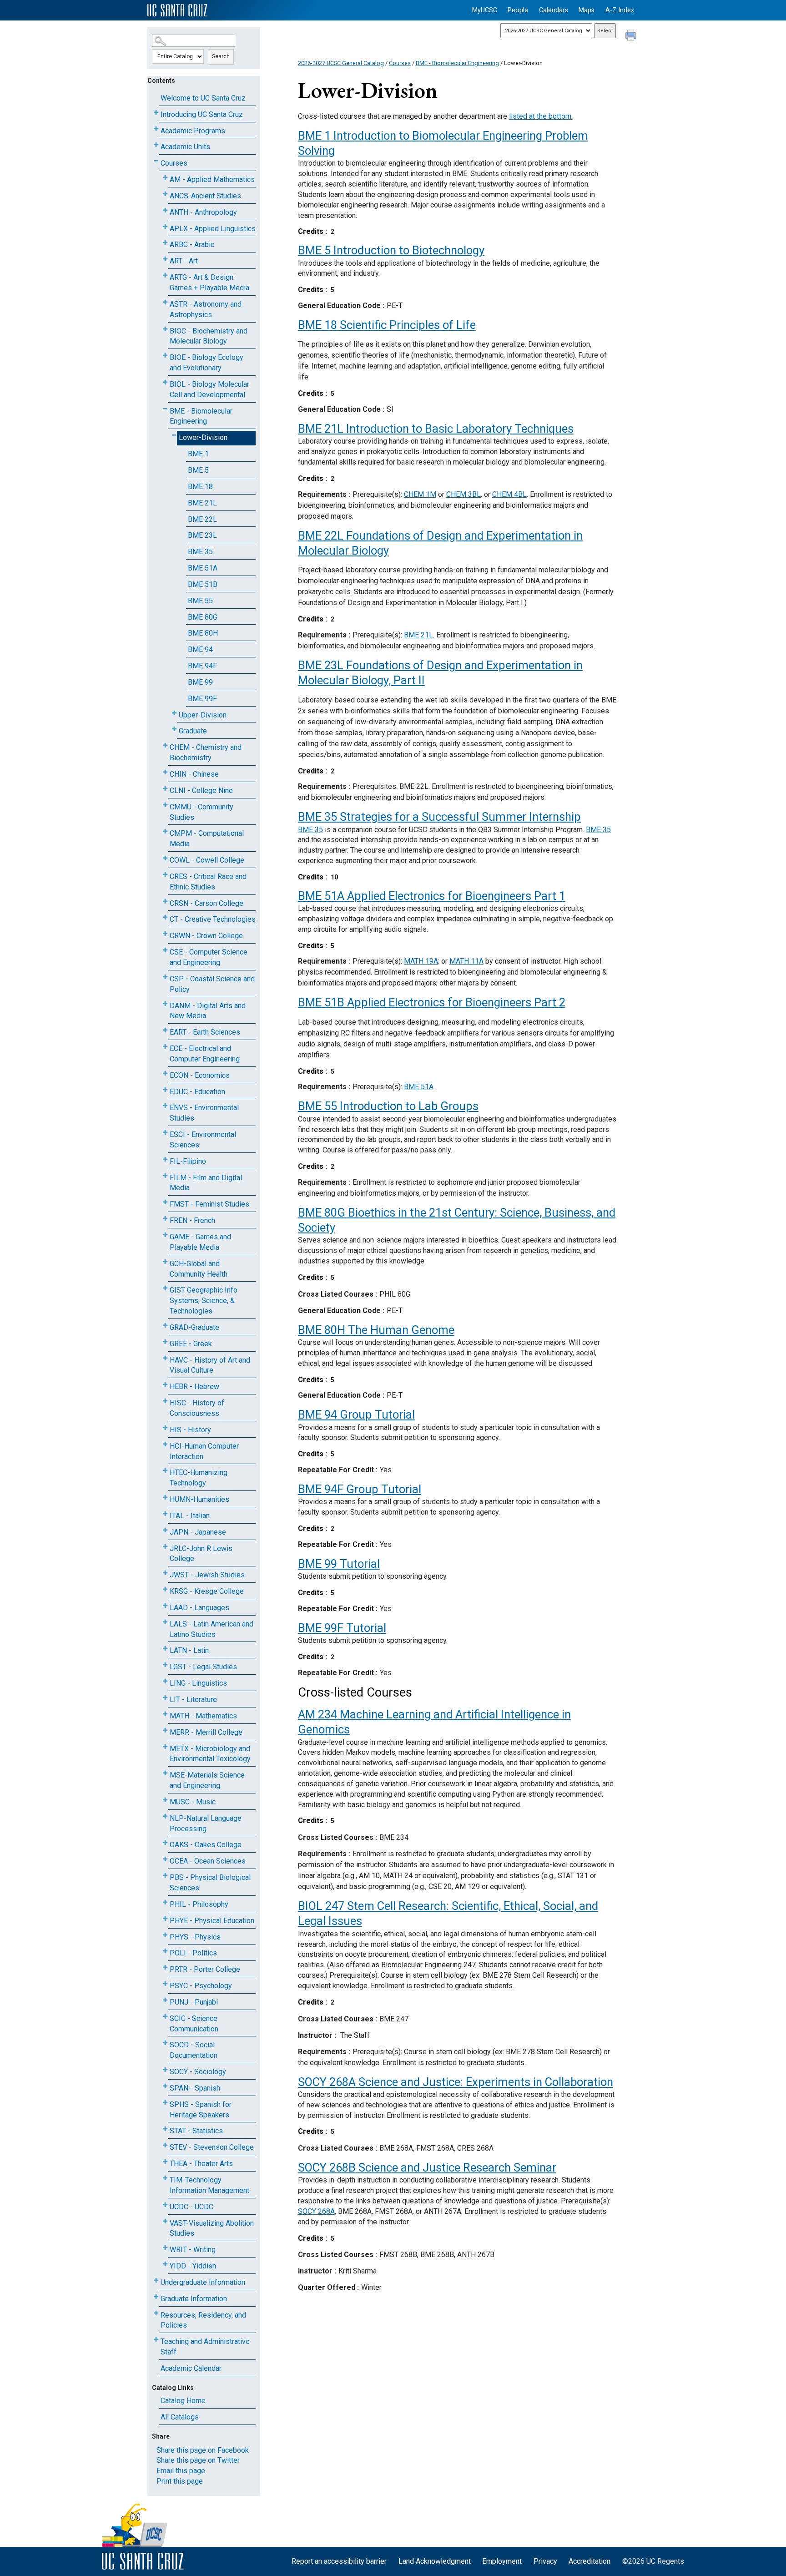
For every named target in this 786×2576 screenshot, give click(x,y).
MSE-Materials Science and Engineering (207, 1780)
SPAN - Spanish (195, 2088)
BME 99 (200, 682)
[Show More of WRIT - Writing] (165, 2248)
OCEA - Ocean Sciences (208, 1861)
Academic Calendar (191, 2368)
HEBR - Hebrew (194, 1386)
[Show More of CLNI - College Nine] (165, 789)
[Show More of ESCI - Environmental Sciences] (165, 1133)
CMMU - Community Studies (202, 812)
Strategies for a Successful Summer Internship (439, 817)
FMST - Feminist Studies (209, 1204)
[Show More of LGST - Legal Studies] (165, 1665)
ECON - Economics (200, 1075)
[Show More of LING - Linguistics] (165, 1681)
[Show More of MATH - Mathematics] (165, 1714)
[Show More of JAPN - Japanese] (165, 1530)
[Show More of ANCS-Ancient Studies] (165, 194)
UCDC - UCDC (191, 2207)
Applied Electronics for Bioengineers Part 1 (432, 896)
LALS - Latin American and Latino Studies (212, 1629)
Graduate (193, 731)
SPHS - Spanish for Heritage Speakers (201, 2110)
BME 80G (203, 617)
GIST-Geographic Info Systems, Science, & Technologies (204, 1301)
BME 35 (200, 552)
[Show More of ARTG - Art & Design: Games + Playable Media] (165, 275)
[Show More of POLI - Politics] (165, 1951)
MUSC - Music (193, 1802)
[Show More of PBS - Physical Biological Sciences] (165, 1876)
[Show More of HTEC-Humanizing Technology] (165, 1471)
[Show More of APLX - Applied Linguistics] (165, 227)
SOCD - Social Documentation (194, 2050)
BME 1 (198, 454)
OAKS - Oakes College (206, 1845)
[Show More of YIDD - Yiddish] (165, 2264)
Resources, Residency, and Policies (203, 2320)
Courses (174, 163)
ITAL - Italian (190, 1516)
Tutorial (339, 1564)
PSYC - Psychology (201, 1986)
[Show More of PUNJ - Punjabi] (165, 2000)
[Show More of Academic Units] (156, 145)
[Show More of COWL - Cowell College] (165, 858)
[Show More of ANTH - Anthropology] (165, 210)
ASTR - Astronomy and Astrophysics (206, 309)
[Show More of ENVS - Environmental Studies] (165, 1106)
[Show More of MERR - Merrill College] (165, 1730)
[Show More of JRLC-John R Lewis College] (165, 1547)
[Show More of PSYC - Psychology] (165, 1984)
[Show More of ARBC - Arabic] (165, 243)
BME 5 (198, 470)
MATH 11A (466, 961)
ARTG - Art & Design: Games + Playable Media (209, 283)
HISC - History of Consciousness (197, 1408)
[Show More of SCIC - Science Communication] (165, 2017)
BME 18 (200, 487)
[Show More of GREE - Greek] (165, 1342)
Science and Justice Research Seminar (427, 2167)
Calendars (554, 10)
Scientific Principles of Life (387, 325)
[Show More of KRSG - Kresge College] (165, 1589)
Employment (502, 2561)
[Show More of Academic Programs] (156, 129)
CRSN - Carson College (207, 903)
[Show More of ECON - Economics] (165, 1073)
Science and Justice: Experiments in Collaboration (456, 2082)
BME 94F (202, 666)
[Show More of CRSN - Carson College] (165, 902)
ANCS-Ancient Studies (205, 196)
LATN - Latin (189, 1650)
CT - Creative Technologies (213, 919)
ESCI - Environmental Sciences (203, 1140)
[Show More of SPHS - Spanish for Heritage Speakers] (165, 2103)
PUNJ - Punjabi (194, 2002)
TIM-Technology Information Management (209, 2185)
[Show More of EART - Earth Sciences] (165, 1030)
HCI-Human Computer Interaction (204, 1451)
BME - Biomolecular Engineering (201, 416)
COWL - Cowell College (207, 860)
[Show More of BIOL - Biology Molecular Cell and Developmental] (165, 382)
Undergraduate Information (203, 2282)
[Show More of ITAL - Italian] (165, 1514)
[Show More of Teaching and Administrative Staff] (156, 2340)
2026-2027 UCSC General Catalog (341, 63)
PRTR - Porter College (205, 1969)
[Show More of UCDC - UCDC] (165, 2205)
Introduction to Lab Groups (388, 1106)
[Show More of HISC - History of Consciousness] (165, 1401)
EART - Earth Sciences (205, 1032)
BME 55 (200, 601)
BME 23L (202, 535)
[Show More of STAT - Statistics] (165, 2129)
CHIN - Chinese (194, 774)
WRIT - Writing (193, 2250)
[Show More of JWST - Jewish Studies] (165, 1573)
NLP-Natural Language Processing (206, 1823)
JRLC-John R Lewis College (201, 1554)
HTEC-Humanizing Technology (199, 1478)
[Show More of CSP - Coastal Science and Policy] (165, 977)
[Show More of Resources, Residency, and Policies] (156, 2313)
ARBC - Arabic (192, 245)
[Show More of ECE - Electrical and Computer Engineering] (165, 1047)
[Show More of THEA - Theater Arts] (165, 2162)
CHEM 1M (420, 494)
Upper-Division (203, 715)
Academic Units (185, 147)
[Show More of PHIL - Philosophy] (165, 1902)
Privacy (545, 2561)
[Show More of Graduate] (174, 729)
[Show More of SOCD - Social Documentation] (165, 2043)
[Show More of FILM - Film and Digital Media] (165, 1176)
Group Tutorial (356, 1414)
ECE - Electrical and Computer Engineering (205, 1054)
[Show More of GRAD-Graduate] (165, 1326)
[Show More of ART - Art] (165, 259)
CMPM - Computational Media (207, 838)
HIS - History (190, 1430)
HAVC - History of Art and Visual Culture (210, 1365)
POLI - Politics (193, 1953)
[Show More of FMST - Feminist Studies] (165, 1202)
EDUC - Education (197, 1092)
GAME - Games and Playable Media (200, 1242)
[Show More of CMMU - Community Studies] (165, 805)
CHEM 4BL (509, 494)
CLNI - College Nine (201, 790)
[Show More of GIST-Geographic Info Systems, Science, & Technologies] (165, 1288)
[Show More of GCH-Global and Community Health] (165, 1262)
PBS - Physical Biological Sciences (210, 1883)
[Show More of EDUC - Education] (165, 1090)
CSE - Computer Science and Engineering (209, 957)
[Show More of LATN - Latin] (165, 1649)
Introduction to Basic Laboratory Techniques (436, 429)
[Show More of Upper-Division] (174, 713)
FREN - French (192, 1220)
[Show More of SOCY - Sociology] (165, 2070)
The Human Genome (376, 1330)
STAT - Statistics (196, 2131)
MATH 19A (421, 961)
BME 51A (203, 568)
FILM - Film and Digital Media (206, 1183)
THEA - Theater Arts (201, 2164)
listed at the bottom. (541, 116)
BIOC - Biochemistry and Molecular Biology (209, 336)
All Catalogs (180, 2417)
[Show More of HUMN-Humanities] (165, 1498)
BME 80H (203, 633)
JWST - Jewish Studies (207, 1575)
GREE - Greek (191, 1344)
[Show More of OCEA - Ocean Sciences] (165, 1859)
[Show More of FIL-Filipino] (165, 1159)
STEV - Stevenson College (212, 2147)
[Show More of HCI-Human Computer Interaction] (165, 1444)
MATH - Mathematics (203, 1716)
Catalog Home (183, 2401)
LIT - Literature (193, 1700)
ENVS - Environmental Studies (204, 1113)
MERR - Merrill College (206, 1732)
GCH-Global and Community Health (199, 1269)
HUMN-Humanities (199, 1499)
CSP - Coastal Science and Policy (212, 984)
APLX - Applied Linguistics (213, 229)
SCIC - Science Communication (194, 2024)
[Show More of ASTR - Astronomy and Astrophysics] (165, 302)
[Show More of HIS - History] (165, 1428)
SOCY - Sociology (198, 2072)
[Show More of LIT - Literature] (165, 1698)
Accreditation (589, 2561)
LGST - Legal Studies (203, 1667)
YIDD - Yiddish (193, 2266)
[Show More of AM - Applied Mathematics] (165, 178)
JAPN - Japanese (198, 1532)
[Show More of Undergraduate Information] (156, 2281)
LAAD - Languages (199, 1608)
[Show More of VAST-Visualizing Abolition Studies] (165, 2221)
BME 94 (200, 649)
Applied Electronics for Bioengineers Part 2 (432, 1002)
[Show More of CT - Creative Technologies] (165, 917)
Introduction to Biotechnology (391, 250)
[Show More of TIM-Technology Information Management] (165, 2178)
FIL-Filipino (188, 1161)
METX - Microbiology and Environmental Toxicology (210, 1754)
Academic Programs (193, 131)
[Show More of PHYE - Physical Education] (165, 1919)
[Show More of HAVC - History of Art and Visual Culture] (165, 1358)
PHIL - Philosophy (199, 1904)
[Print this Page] (632, 36)
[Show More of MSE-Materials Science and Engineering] (165, 1773)
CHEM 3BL (464, 494)
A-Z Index (620, 10)
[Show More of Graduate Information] (156, 2297)
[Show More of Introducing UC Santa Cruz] (156, 113)
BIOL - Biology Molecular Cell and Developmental (209, 389)
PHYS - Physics (195, 1937)
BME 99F (202, 699)
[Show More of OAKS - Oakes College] (165, 1843)
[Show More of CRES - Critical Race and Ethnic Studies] (165, 875)
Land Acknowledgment (435, 2561)
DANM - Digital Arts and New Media (208, 1011)
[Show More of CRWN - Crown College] (165, 934)
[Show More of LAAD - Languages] (165, 1606)
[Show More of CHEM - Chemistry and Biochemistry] (165, 745)
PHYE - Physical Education (212, 1921)
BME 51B (203, 584)
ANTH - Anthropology (203, 212)
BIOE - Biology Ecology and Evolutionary (207, 363)
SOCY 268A (316, 2211)
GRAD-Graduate (194, 1327)
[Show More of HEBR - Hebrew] (165, 1385)
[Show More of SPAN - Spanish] (165, 2086)
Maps (587, 10)
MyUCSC (485, 10)
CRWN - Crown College (206, 936)
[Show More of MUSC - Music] (165, 1800)
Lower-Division (203, 437)
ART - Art (184, 261)
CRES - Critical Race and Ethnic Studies (208, 882)
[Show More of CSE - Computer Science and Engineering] (165, 950)
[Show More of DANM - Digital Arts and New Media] (165, 1004)
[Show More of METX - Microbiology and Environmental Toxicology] (165, 1747)
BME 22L (202, 519)
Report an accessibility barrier (339, 2561)
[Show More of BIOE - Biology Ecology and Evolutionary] (165, 356)
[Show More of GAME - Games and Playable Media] (165, 1235)
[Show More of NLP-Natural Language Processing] (165, 1816)
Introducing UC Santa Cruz (202, 114)
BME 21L (202, 503)
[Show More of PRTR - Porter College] (165, 1967)
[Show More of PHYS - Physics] (165, 1935)
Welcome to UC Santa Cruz (203, 98)
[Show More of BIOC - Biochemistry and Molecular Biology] (165, 329)
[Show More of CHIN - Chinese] (165, 772)
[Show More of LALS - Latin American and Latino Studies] (165, 1622)
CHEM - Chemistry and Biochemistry (206, 753)
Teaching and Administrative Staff (205, 2347)
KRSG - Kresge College (207, 1591)
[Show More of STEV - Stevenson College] (165, 2145)
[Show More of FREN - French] (165, 1219)
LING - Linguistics (198, 1683)
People (518, 10)
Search (221, 56)
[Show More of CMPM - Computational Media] (165, 831)
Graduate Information (194, 2299)
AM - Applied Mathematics (212, 179)
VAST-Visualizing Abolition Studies (212, 2228)
